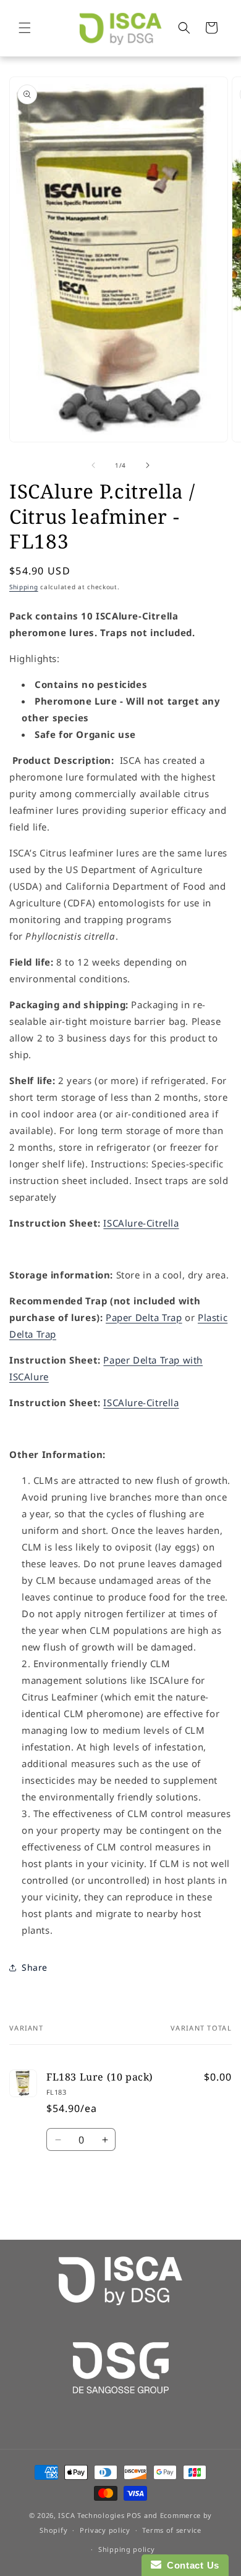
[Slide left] (93, 465)
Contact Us (190, 2565)
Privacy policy (105, 2530)
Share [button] (35, 1967)
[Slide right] (148, 465)
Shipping (24, 587)
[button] (25, 28)
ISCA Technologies (91, 2515)
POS (134, 2515)
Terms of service (171, 2530)
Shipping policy (127, 2549)
